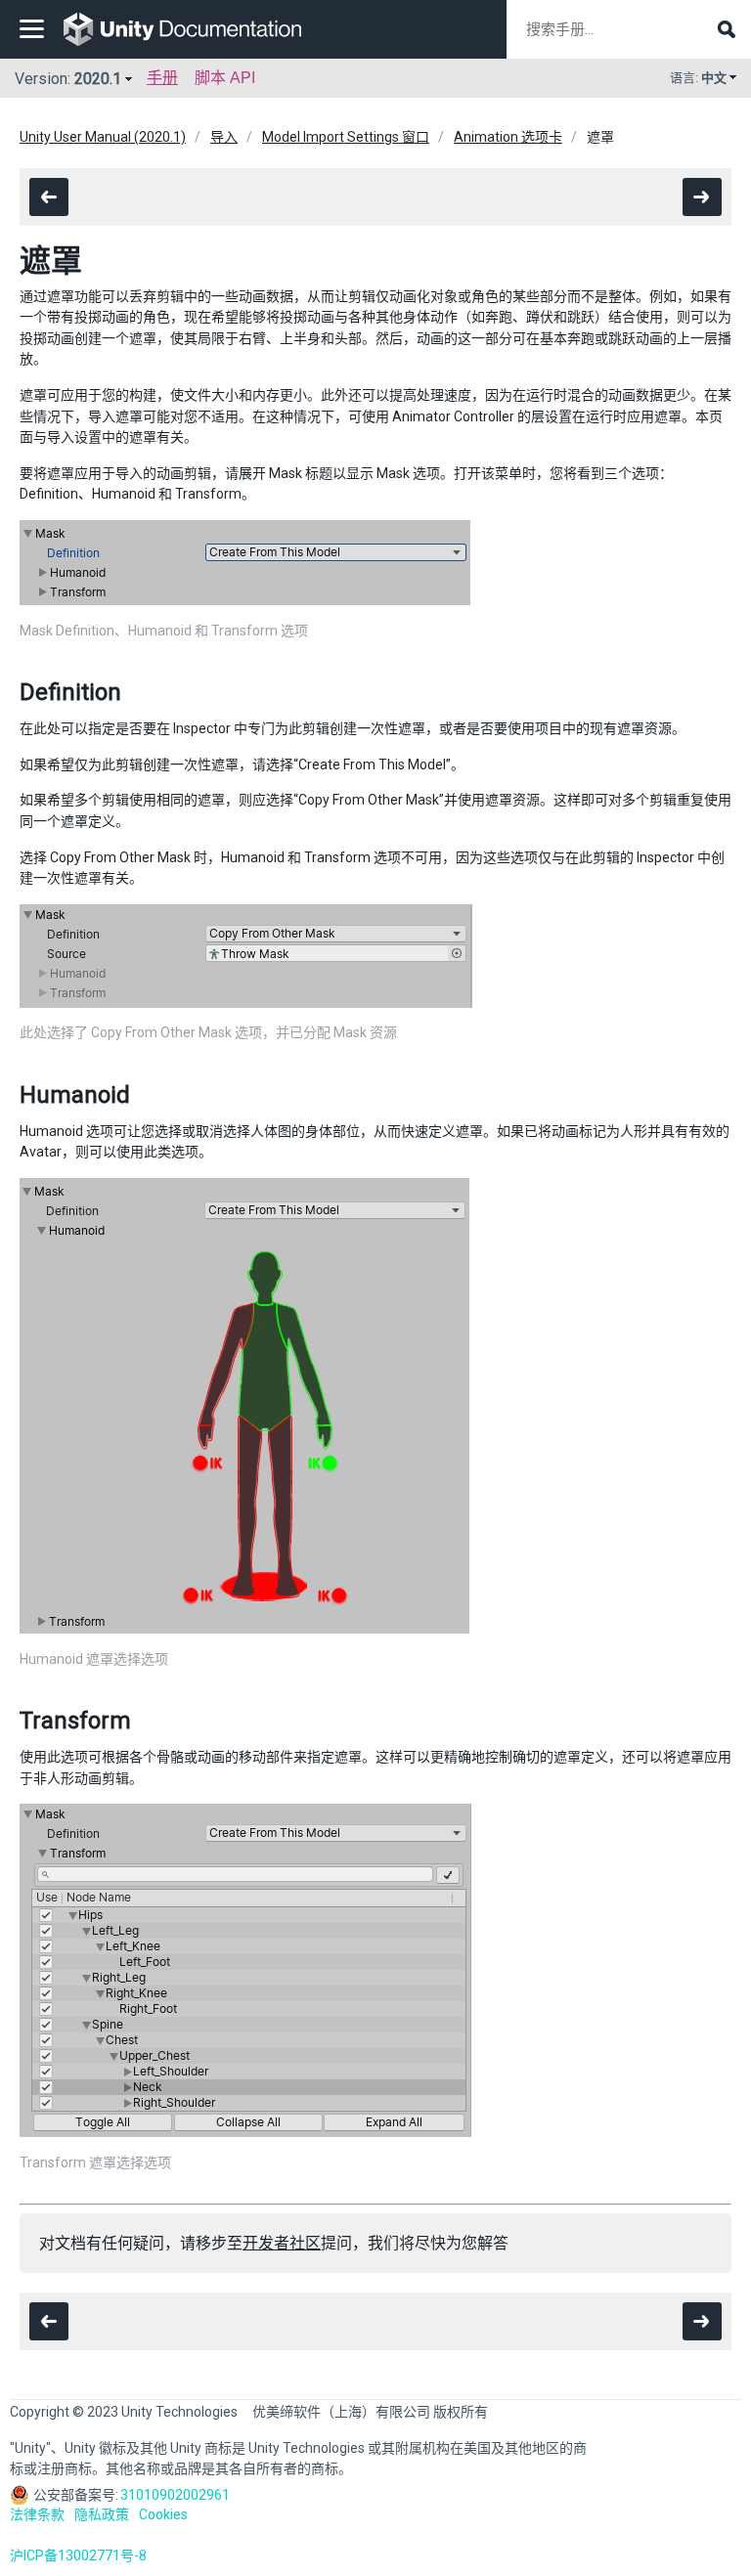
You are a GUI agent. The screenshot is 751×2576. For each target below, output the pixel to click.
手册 (162, 78)
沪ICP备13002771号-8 (78, 2555)
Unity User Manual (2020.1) (103, 137)
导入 (224, 137)
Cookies (163, 2514)
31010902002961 (175, 2495)
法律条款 (37, 2514)
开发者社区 (282, 2243)
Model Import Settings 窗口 (346, 137)
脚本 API (225, 78)
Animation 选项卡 (508, 137)
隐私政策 (102, 2514)
